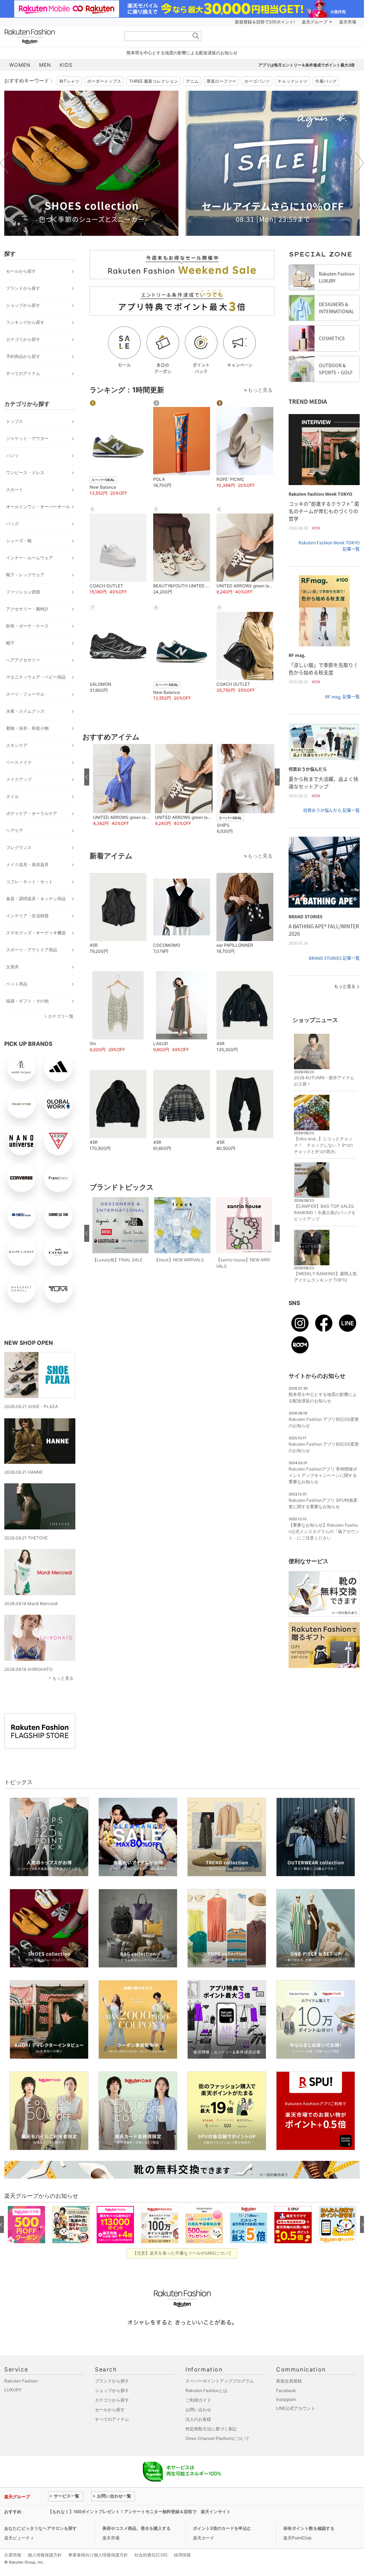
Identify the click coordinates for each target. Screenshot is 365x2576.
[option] (91, 163)
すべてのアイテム (23, 373)
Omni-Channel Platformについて (218, 2438)
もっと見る (63, 1678)
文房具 (12, 967)
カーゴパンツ (257, 81)
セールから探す (21, 271)
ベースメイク (19, 762)
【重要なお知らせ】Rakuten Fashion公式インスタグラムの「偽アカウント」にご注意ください (324, 1531)
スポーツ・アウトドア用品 (32, 950)
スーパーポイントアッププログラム (220, 2381)
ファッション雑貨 (23, 592)
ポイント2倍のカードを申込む (222, 2528)
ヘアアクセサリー (23, 660)
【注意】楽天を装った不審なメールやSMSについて (182, 2253)
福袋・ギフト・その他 (27, 1001)
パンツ (12, 455)
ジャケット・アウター (27, 438)
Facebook (286, 2390)
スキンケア (17, 745)
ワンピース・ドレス (25, 472)
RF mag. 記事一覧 (342, 697)
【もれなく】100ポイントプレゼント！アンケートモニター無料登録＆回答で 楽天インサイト (139, 2512)
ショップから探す (23, 305)
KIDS (66, 65)
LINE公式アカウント (296, 2408)
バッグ (12, 524)
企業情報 (13, 2555)
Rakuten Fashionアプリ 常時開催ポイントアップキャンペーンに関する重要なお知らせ (323, 1475)
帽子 (10, 643)
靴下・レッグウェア (25, 575)
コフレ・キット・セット (29, 882)
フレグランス (19, 847)
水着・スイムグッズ (25, 711)
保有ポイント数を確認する (309, 2528)
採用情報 (182, 2555)
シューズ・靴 (19, 541)
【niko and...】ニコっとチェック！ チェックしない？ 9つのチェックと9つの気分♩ (323, 1145)
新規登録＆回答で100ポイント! (265, 22)
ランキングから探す (25, 322)
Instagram (286, 2399)
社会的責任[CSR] (151, 2555)
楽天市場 (348, 22)
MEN (45, 65)
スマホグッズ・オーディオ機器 (36, 933)
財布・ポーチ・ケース (27, 626)
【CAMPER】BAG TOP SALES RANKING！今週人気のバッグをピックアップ (325, 1213)
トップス (15, 421)
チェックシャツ (292, 81)
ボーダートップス (104, 81)
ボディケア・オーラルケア (32, 813)
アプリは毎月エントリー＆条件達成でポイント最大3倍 (307, 65)
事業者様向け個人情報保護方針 (98, 2555)
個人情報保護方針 (45, 2555)
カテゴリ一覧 (61, 1016)
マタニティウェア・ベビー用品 (36, 677)
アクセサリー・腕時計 (27, 609)
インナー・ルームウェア (29, 558)
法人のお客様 (198, 2419)
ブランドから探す (23, 288)
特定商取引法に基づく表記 (211, 2429)
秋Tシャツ (69, 81)
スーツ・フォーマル (25, 694)
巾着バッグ (326, 81)
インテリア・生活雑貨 (27, 916)
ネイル (12, 796)
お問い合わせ (198, 2410)
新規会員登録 (289, 2381)
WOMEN (20, 65)
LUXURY (13, 2390)
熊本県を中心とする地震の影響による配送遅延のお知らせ (182, 53)
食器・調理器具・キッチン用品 (36, 899)
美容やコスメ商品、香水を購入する (136, 2528)
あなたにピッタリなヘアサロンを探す (41, 2528)
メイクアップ (19, 779)
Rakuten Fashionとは (206, 2390)
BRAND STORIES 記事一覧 (334, 958)
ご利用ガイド (198, 2400)
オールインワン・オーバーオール (38, 507)
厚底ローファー (221, 81)
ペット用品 (17, 984)
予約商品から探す (23, 356)
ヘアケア (15, 830)
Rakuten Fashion (59, 36)
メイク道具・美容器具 (27, 865)
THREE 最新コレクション (154, 81)
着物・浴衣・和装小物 (27, 728)
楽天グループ (315, 22)
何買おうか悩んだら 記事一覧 (331, 810)
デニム (192, 81)
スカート (15, 490)
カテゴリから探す (23, 339)
